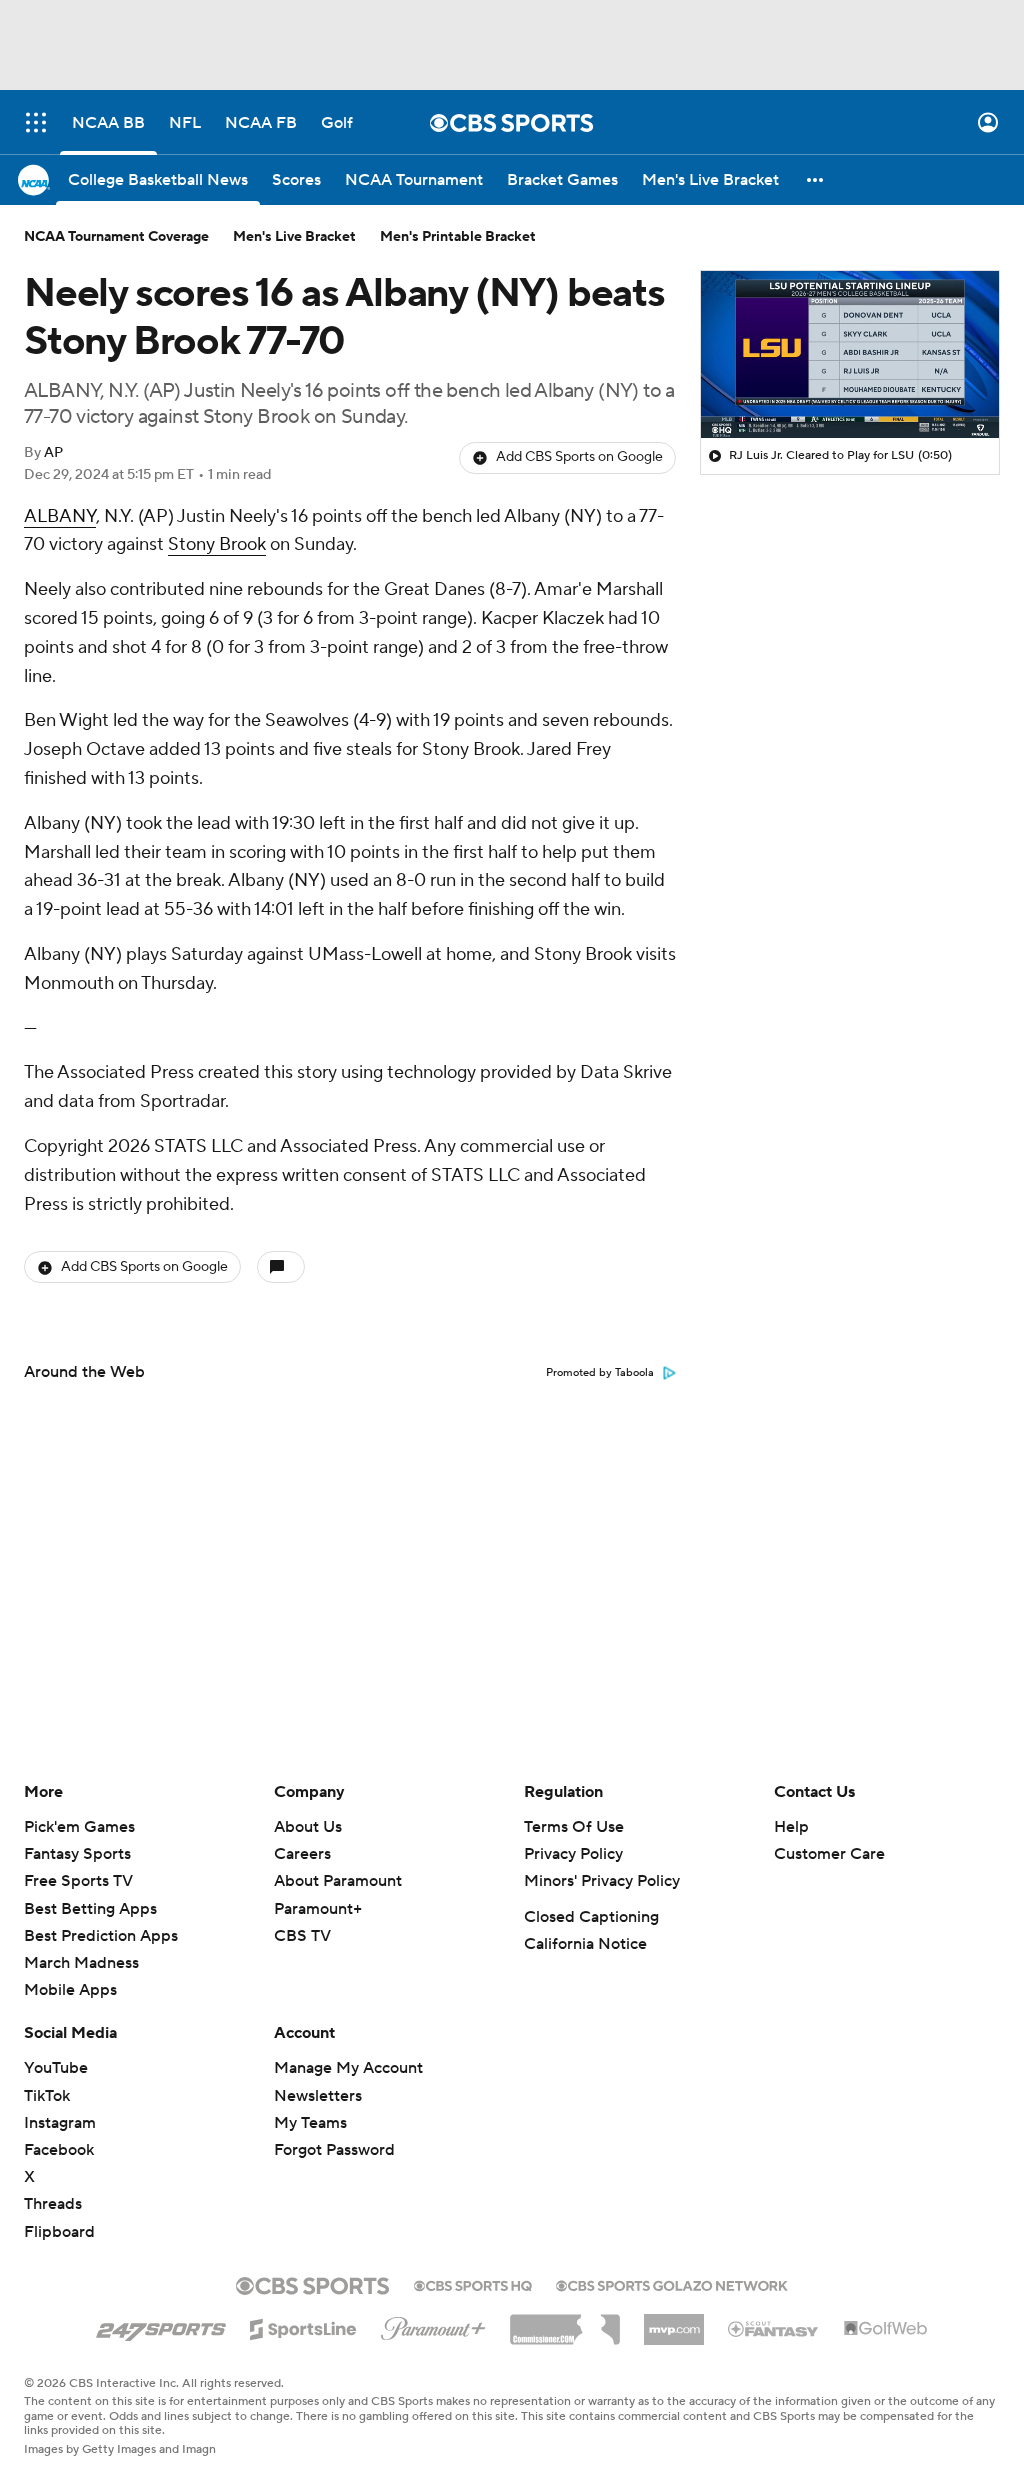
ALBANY (60, 516)
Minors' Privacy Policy (602, 1881)
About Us (308, 1827)
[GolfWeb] (886, 2329)
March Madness (81, 1963)
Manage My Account (348, 2068)
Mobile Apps (70, 1990)
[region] (850, 355)
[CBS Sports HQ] (473, 2284)
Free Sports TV (78, 1881)
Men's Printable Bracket (458, 237)
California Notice (585, 1944)
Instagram (60, 2123)
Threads (53, 2204)
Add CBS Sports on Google (579, 457)
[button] (36, 122)
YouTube (56, 2068)
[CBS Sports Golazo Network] (672, 2284)
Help (791, 1827)
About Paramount (338, 1881)
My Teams (310, 2123)
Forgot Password (334, 2150)
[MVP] (674, 2322)
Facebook (59, 2150)
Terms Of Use (574, 1827)
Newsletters (318, 2096)
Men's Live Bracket (294, 237)
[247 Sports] (161, 2326)
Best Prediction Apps (101, 1936)
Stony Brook (217, 544)
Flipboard (59, 2232)
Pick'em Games (79, 1827)
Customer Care (829, 1854)
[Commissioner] (565, 2322)
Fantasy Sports (77, 1854)
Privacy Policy (573, 1854)
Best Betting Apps (90, 1909)
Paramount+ (318, 1909)
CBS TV (302, 1936)
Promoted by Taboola (600, 1373)
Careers (302, 1854)
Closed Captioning (591, 1917)
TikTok (47, 2096)
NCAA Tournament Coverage (116, 237)
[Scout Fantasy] (774, 2328)
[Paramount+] (433, 2325)
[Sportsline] (303, 2326)
